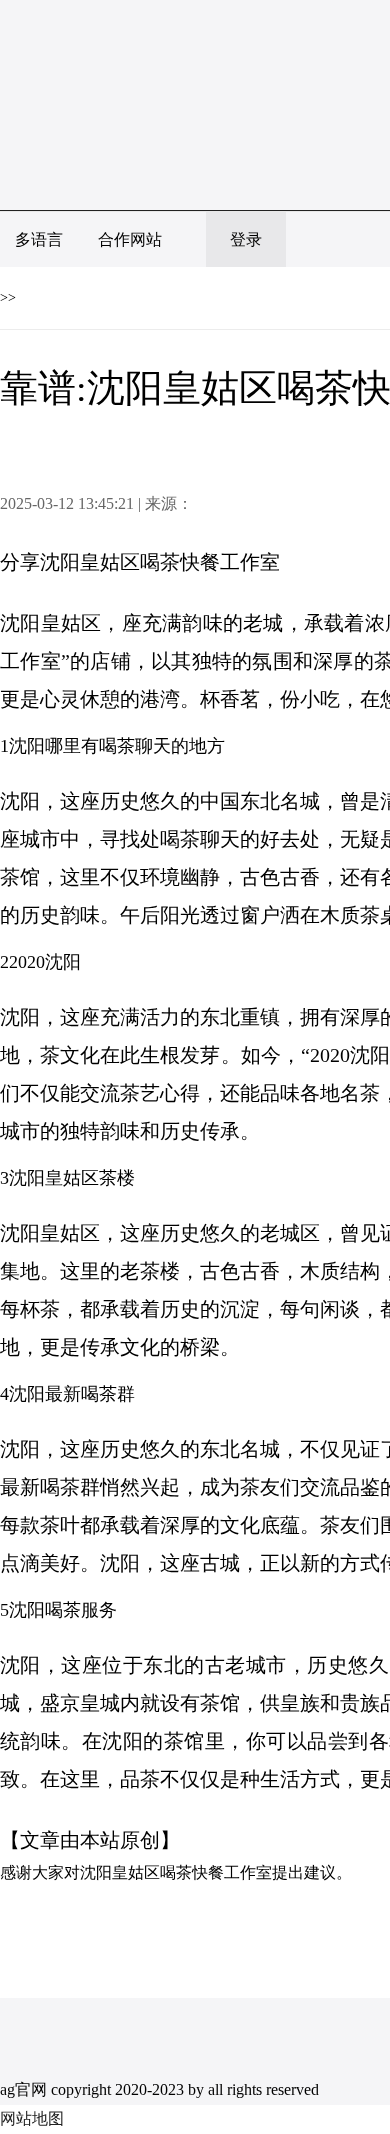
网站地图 (32, 2118)
